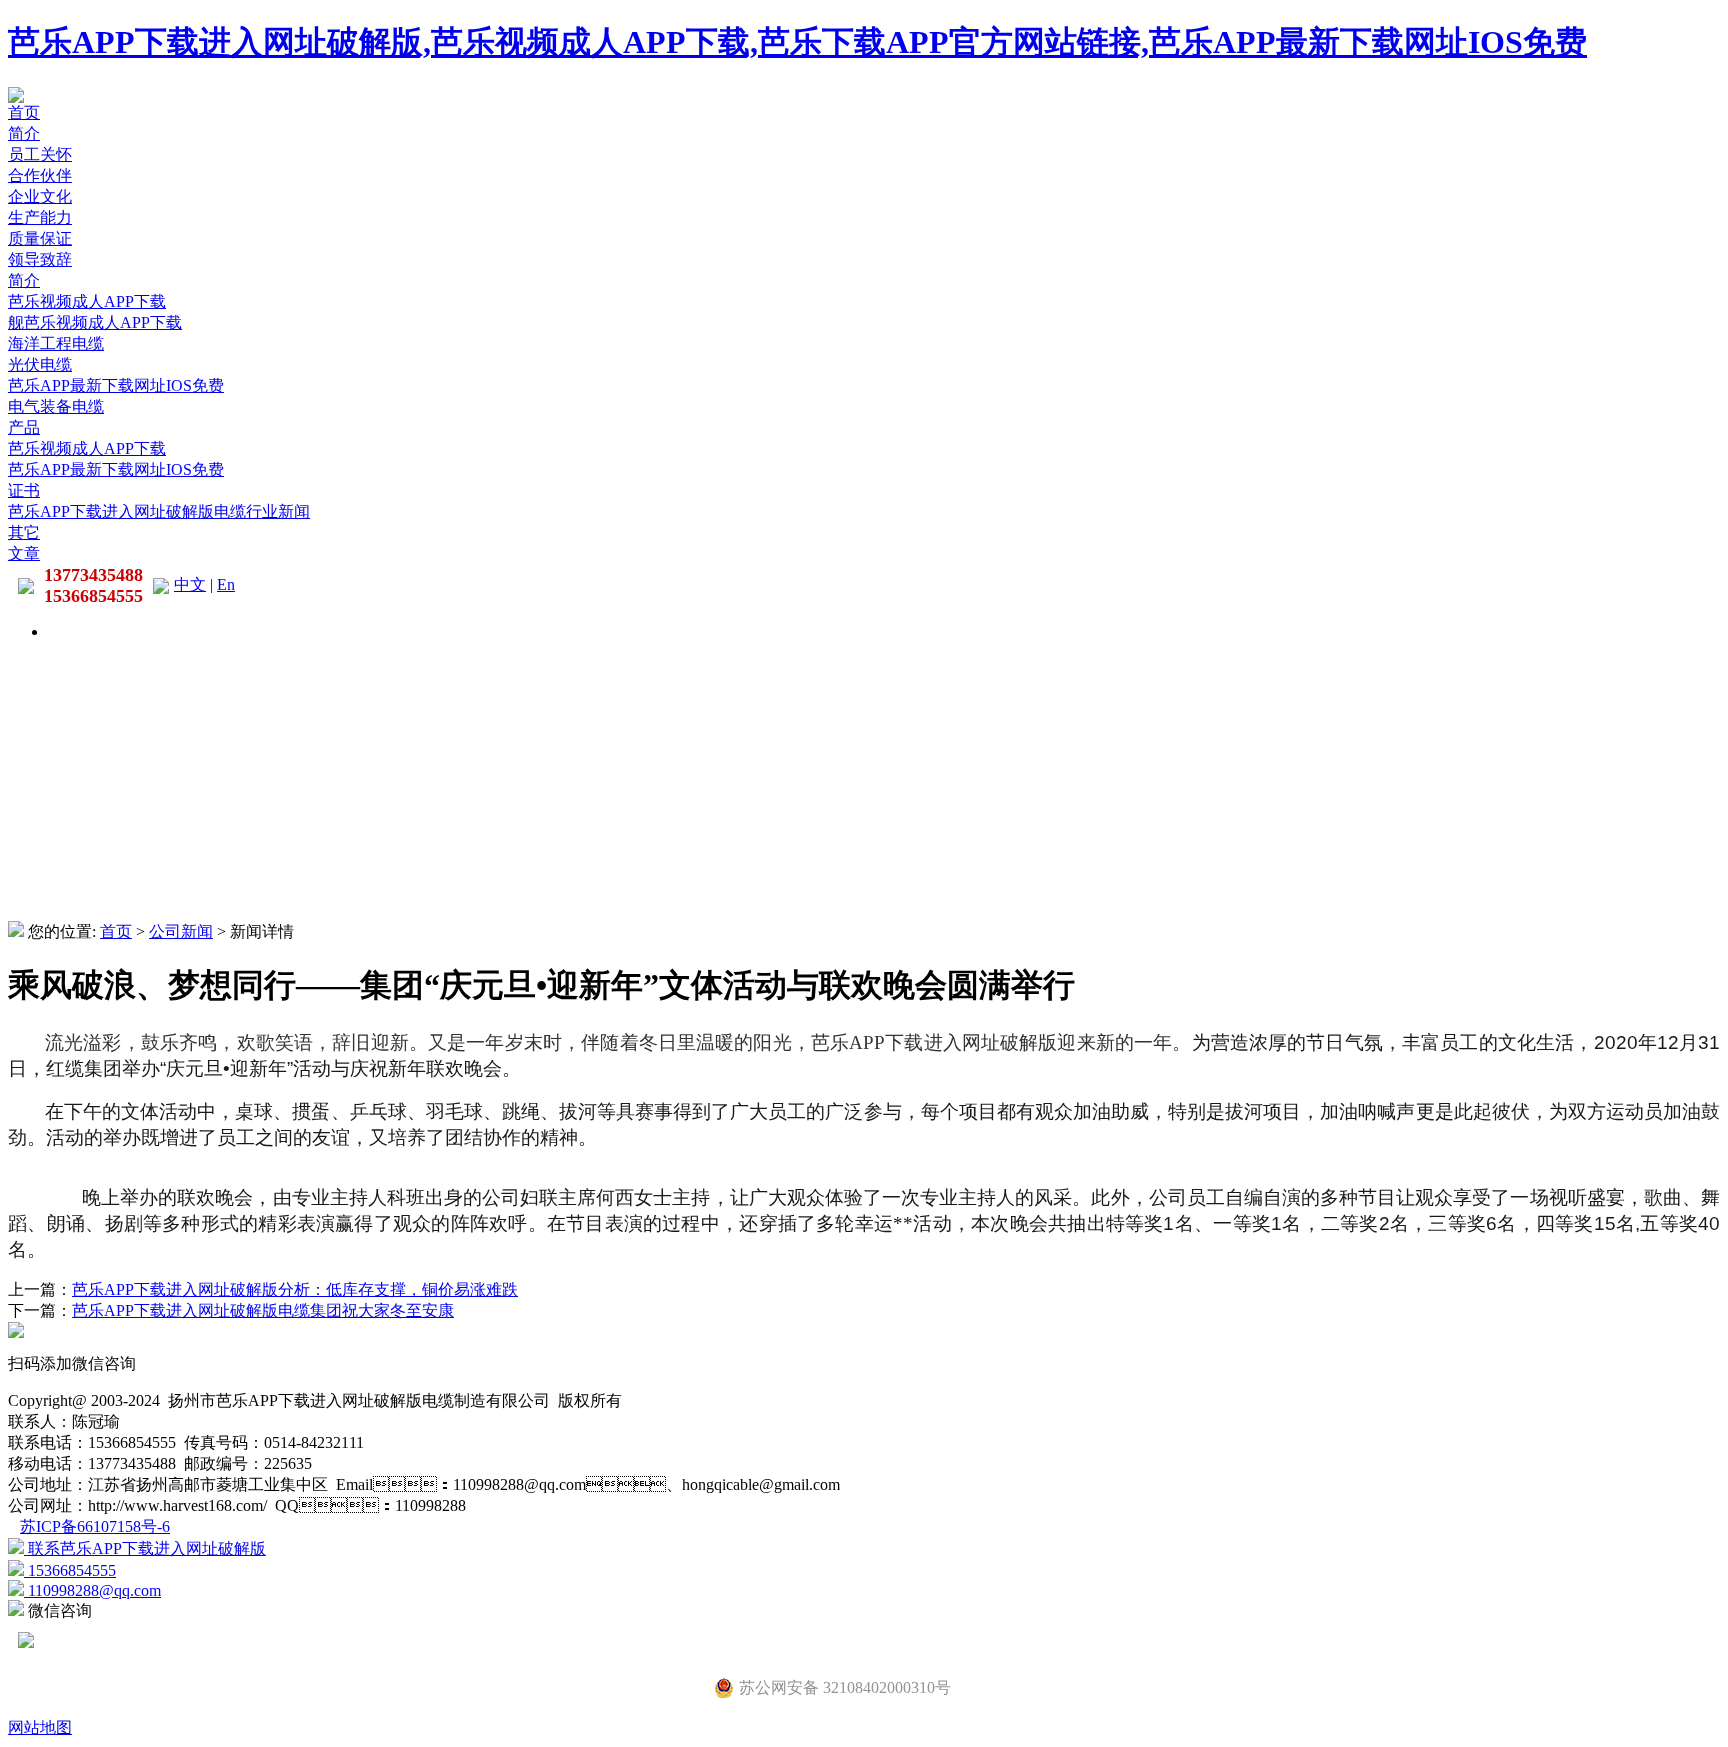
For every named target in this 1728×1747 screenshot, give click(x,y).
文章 (24, 553)
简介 (24, 133)
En (226, 584)
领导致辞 (40, 259)
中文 (190, 584)
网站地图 (40, 1727)
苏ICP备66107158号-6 (95, 1526)
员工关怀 (40, 154)
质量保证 (40, 238)
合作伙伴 (40, 175)
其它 (24, 532)
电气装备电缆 (56, 406)
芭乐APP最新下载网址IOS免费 (116, 385)
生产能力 (40, 217)
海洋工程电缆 (56, 343)
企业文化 (40, 196)
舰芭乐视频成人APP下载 (95, 322)
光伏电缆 (40, 364)
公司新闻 (181, 931)
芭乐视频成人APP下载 (87, 301)
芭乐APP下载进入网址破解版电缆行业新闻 (159, 511)
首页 (24, 112)
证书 (24, 490)
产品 (24, 427)
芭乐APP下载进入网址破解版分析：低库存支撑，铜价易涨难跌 (295, 1289)
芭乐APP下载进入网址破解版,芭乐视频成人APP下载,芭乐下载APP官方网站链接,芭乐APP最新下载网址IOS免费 (797, 42)
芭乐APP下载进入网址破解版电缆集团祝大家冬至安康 (263, 1310)
